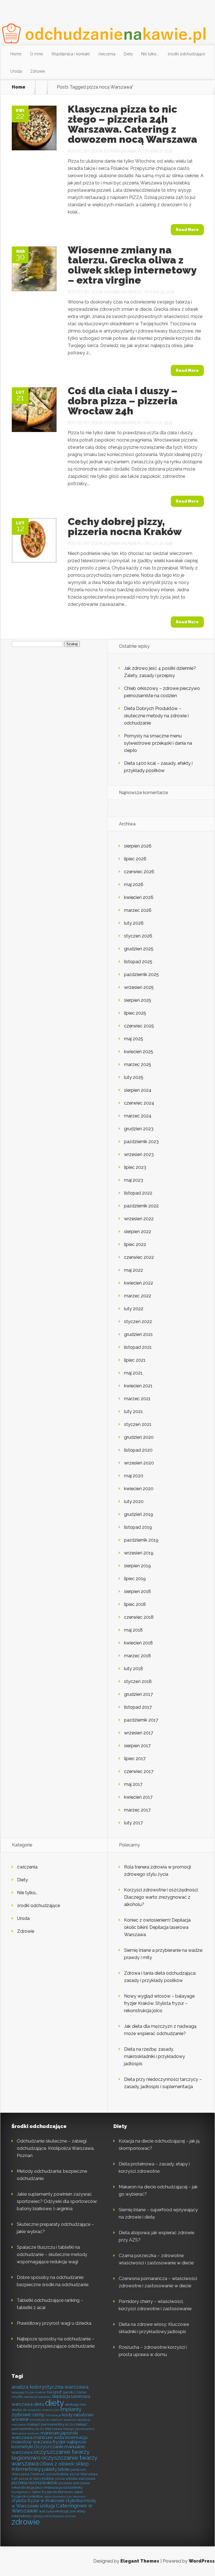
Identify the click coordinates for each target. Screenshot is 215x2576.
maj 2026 (134, 885)
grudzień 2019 (139, 1514)
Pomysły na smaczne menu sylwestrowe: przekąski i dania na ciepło (158, 743)
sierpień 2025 (138, 1000)
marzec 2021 (137, 1399)
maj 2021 (133, 1373)
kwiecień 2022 (139, 1283)
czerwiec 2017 (139, 1771)
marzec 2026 (138, 910)
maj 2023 (134, 1180)
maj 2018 (133, 1630)
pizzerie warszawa (74, 2483)
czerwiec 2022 (139, 1257)
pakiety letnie (56, 2469)
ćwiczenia (107, 54)
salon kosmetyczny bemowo (65, 2497)
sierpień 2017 (137, 1746)
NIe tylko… (150, 54)
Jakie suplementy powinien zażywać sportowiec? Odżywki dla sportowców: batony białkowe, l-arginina (57, 2201)
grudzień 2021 (138, 1334)
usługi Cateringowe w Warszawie (52, 2508)
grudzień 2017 (138, 1694)
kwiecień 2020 (139, 1489)
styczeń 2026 (138, 936)
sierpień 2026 (138, 846)
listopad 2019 (138, 1527)
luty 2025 (134, 1077)
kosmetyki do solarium (46, 2420)
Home (16, 54)
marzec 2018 (137, 1656)
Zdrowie (38, 71)
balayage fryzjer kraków (29, 2392)
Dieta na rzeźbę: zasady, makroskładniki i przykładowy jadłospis (155, 2056)
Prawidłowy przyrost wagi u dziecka (54, 2323)
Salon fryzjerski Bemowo (52, 2492)
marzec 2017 (137, 1810)
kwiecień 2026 (139, 897)
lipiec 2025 (135, 1013)
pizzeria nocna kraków (34, 2483)
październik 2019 (141, 1540)
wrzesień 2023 (139, 1154)
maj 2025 (134, 1039)
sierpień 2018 (137, 1591)
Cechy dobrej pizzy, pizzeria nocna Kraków (125, 526)
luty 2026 (134, 923)
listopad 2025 (138, 962)
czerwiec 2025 (139, 1026)
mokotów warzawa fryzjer (38, 2442)
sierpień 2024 (138, 1090)
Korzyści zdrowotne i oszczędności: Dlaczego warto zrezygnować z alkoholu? (161, 1897)
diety (55, 2403)
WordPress (202, 2561)
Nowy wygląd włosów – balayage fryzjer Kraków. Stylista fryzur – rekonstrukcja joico (159, 2003)
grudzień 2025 (139, 949)
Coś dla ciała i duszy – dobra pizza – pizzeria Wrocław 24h (123, 401)
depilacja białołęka (37, 2397)
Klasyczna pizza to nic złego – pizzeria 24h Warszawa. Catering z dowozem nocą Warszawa (132, 124)
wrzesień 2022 (139, 1219)
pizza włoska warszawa (75, 2478)
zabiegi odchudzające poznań (54, 2516)
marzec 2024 (138, 1116)
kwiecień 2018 (138, 1643)
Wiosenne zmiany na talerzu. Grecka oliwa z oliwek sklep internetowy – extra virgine (132, 265)
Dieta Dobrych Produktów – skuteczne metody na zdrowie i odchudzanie (156, 716)
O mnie (37, 54)
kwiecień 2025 (139, 1052)
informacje (53, 2415)
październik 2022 (141, 1206)
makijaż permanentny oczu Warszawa (49, 2427)
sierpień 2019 (137, 1566)
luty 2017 (133, 1823)
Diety (128, 54)
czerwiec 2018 (139, 1617)
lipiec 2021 (135, 1360)
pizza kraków (58, 2474)
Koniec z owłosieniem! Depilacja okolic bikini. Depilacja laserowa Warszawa (157, 1927)
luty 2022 (134, 1309)
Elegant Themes (140, 2561)
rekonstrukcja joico (27, 2487)
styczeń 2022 (138, 1322)
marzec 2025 (138, 1064)
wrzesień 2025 (139, 987)
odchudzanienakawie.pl (117, 151)
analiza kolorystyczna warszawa (50, 2387)
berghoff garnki (60, 2392)
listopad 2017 (138, 1707)
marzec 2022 (138, 1296)
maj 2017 (133, 1784)
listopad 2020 (138, 1450)
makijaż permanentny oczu (50, 2424)
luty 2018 (134, 1669)
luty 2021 (133, 1412)
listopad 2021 (138, 1347)
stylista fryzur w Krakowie (38, 2501)
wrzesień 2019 (139, 1553)
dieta (39, 2404)
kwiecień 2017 (138, 1797)
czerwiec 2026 (139, 872)
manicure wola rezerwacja (60, 2438)
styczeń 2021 (138, 1424)
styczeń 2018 (138, 1681)
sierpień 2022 (138, 1232)
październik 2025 (141, 974)
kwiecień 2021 (138, 1386)
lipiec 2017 (135, 1759)
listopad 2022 (138, 1193)
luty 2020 (134, 1501)
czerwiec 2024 (139, 1103)
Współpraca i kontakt (71, 54)
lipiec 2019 (135, 1579)
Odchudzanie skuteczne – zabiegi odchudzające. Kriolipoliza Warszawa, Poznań (56, 2148)
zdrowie (26, 2522)
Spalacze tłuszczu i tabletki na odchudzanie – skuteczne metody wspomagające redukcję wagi (52, 2255)
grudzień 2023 (139, 1129)
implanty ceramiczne (43, 2410)
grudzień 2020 (139, 1437)
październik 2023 (141, 1142)
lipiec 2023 (135, 1167)
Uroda (16, 71)
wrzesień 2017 (139, 1733)
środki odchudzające (186, 54)
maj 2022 (134, 1270)
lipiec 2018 (135, 1604)
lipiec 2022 (135, 1244)
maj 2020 (134, 1476)
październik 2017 (141, 1720)
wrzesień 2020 (139, 1463)
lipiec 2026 (135, 859)
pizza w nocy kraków (37, 2478)
